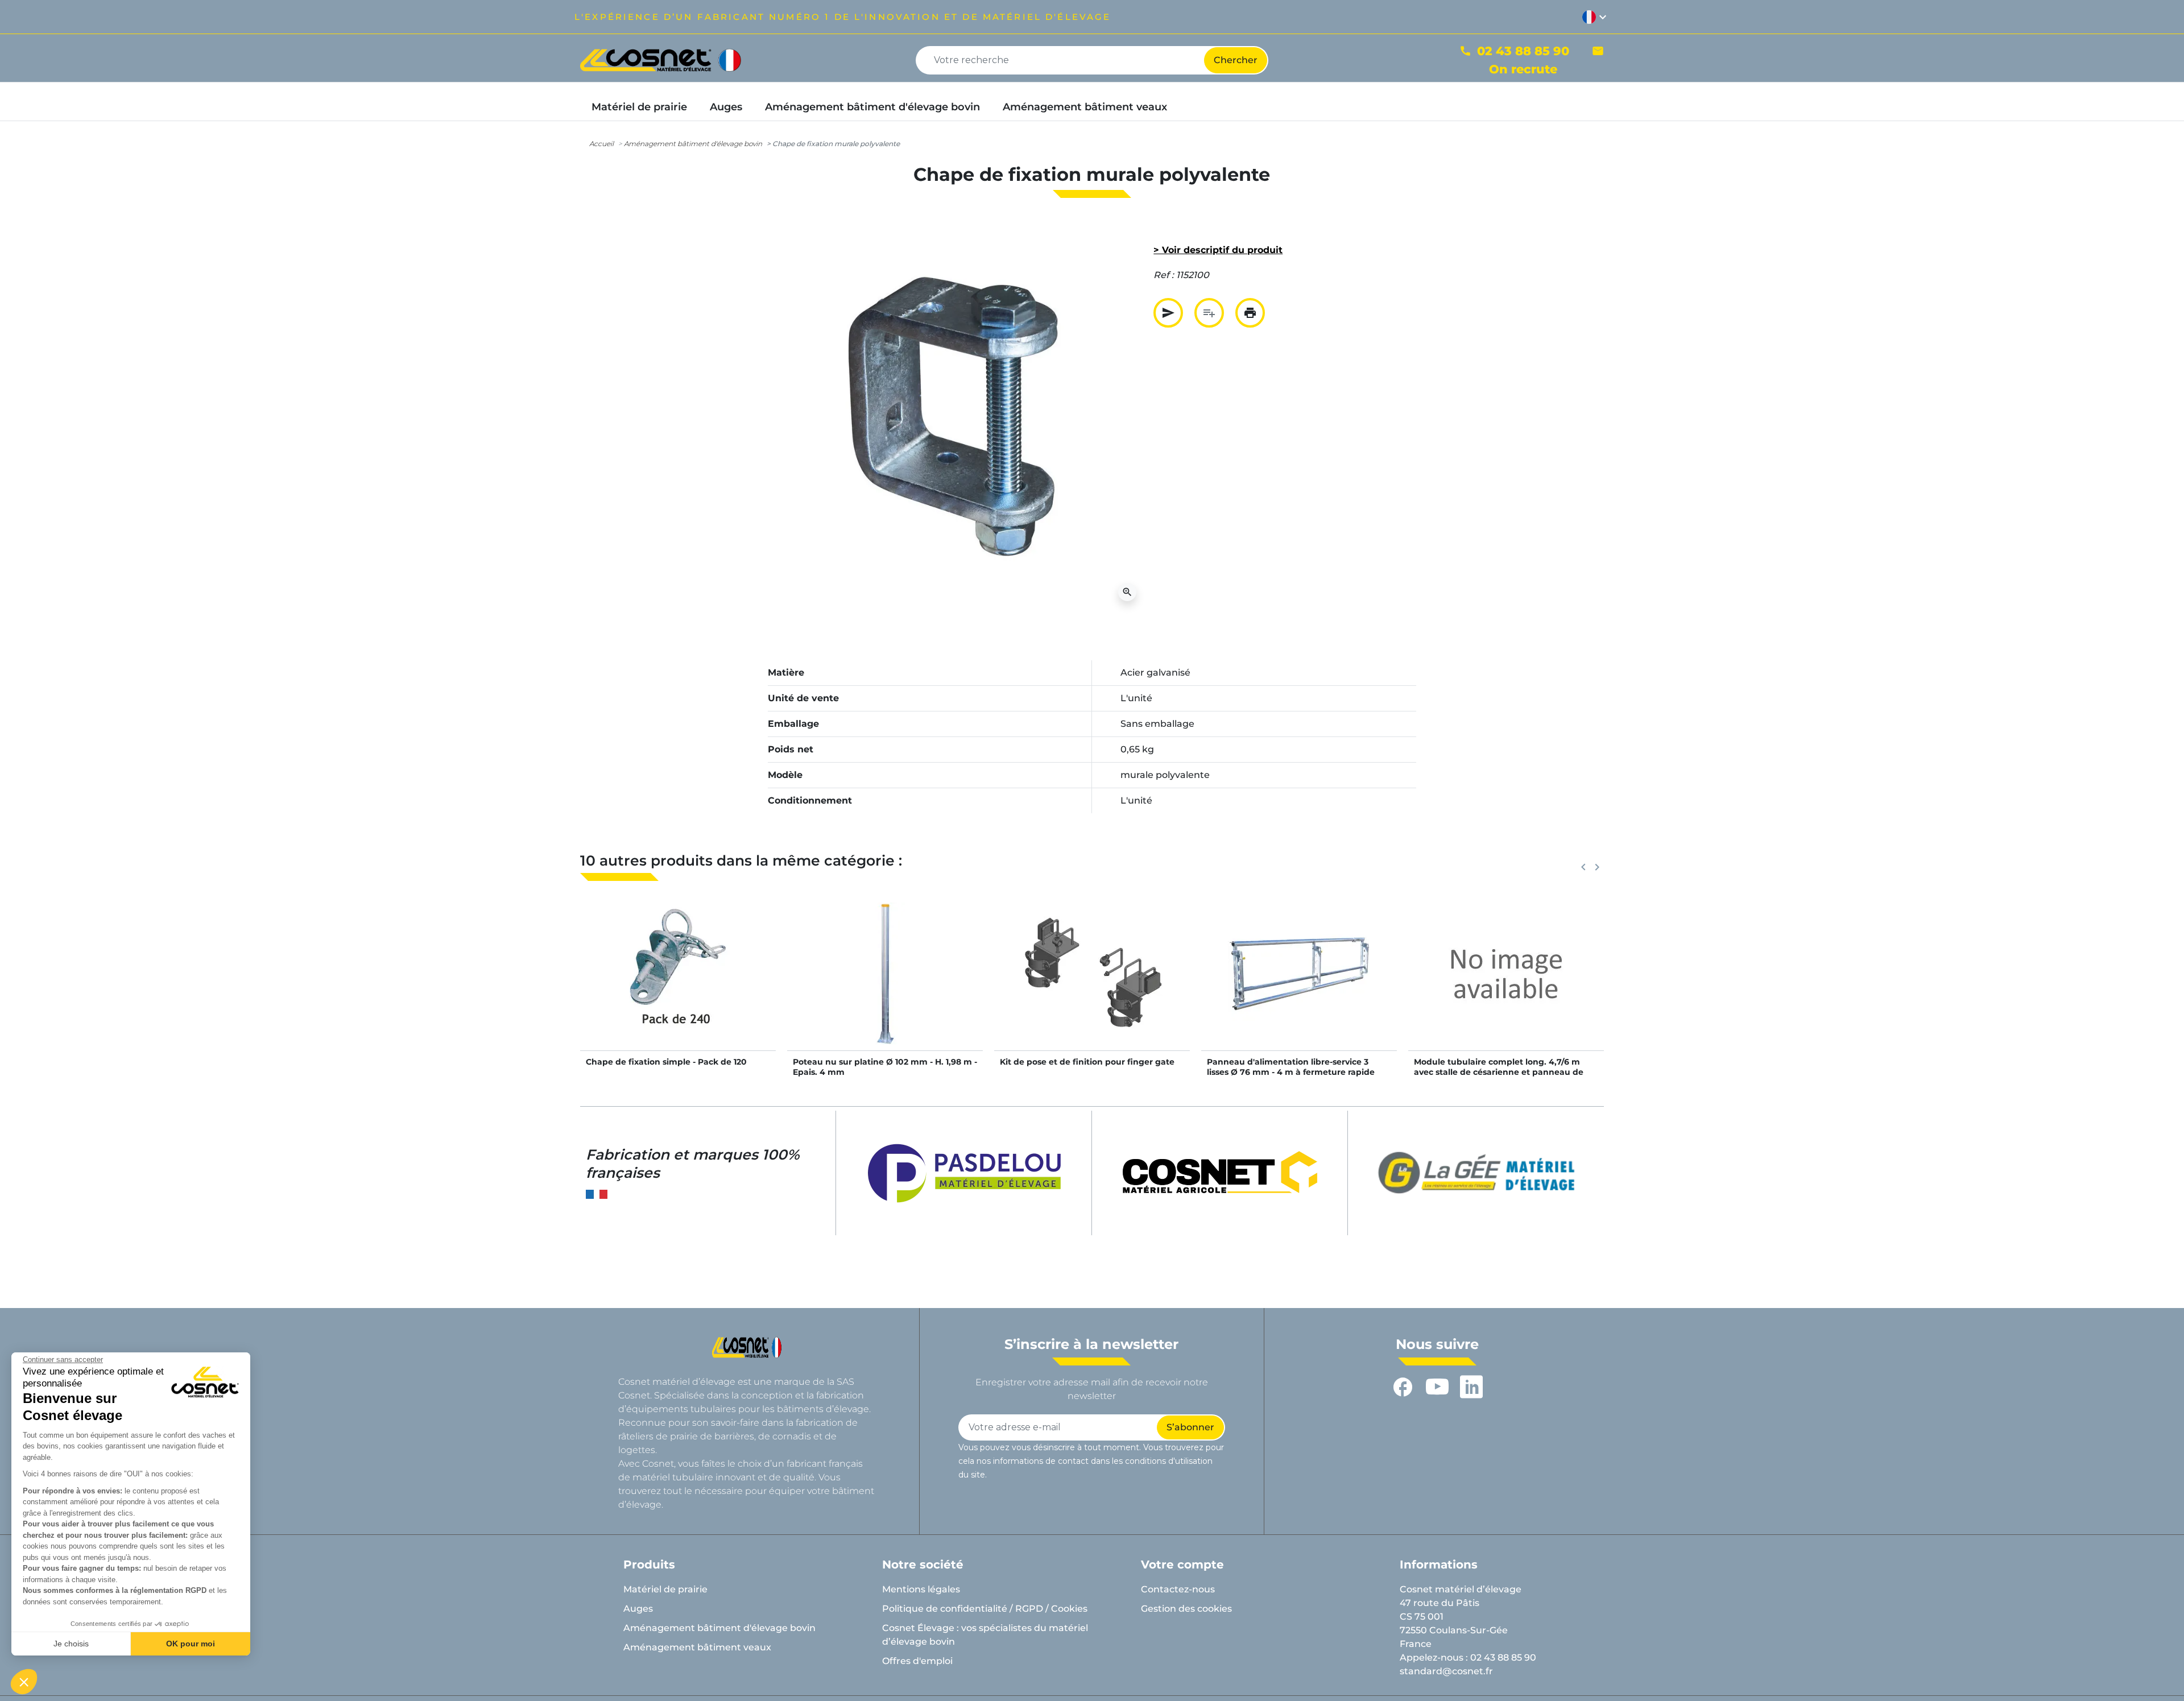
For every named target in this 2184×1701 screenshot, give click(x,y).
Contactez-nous (1178, 1589)
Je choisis (71, 1644)
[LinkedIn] (1471, 1387)
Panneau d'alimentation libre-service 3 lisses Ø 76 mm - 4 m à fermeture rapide (1291, 1067)
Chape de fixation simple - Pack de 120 (666, 1062)
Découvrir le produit (678, 985)
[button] (24, 1682)
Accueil (601, 144)
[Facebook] (1403, 1387)
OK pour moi (191, 1644)
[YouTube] (1437, 1387)
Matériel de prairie (665, 1589)
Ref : (1164, 275)
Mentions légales (921, 1589)
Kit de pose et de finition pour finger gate (1087, 1062)
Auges (638, 1609)
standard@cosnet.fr (1446, 1671)
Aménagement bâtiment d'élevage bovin (693, 144)
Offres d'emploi (917, 1661)
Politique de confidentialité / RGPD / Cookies (985, 1609)
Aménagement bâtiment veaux (697, 1647)
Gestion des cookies (1186, 1609)
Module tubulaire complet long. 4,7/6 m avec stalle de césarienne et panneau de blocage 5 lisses (1499, 1072)
